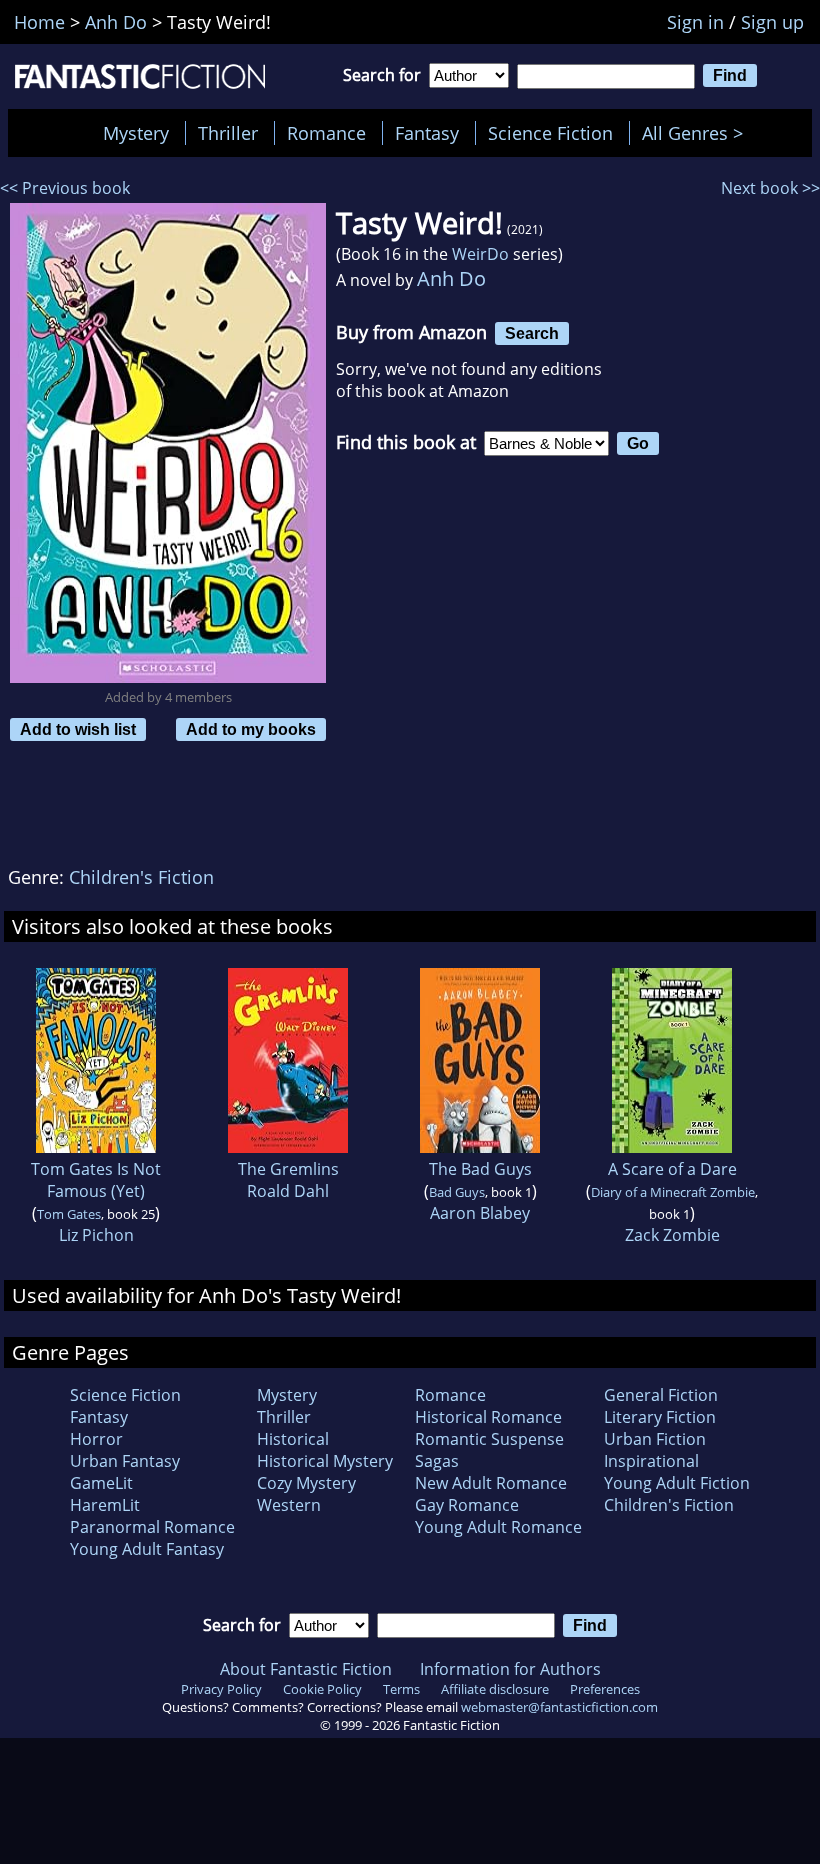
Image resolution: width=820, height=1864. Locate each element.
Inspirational (651, 1461)
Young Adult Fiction (677, 1483)
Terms (401, 1689)
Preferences (605, 1689)
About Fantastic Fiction (306, 1669)
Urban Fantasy (125, 1461)
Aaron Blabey (480, 1213)
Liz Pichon (96, 1235)
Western (289, 1505)
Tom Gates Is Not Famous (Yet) (96, 1180)
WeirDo (480, 254)
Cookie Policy (322, 1689)
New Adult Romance (491, 1483)
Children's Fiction (141, 877)
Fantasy (427, 133)
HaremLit (105, 1505)
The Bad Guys (480, 1169)
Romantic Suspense (489, 1439)
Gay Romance (467, 1505)
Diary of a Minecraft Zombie (673, 1192)
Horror (96, 1439)
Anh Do (451, 278)
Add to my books (251, 729)
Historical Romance (488, 1417)
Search (532, 333)
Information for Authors (510, 1669)
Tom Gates (69, 1214)
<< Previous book (65, 188)
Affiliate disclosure (495, 1689)
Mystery (136, 133)
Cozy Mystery (306, 1483)
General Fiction (661, 1395)
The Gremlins (288, 1169)
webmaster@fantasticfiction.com (559, 1707)
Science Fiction (550, 133)
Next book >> (770, 188)
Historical (293, 1439)
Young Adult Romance (498, 1527)
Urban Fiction (655, 1439)
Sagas (437, 1461)
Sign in (695, 22)
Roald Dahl (288, 1191)
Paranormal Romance (152, 1527)
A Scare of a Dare (672, 1169)
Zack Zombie (672, 1235)
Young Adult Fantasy (147, 1549)
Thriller (228, 133)
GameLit (101, 1483)
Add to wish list (78, 729)
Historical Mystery (325, 1461)
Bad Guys (457, 1192)
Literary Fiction (660, 1417)
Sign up (772, 22)
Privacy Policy (221, 1689)
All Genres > (697, 133)
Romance (326, 133)
